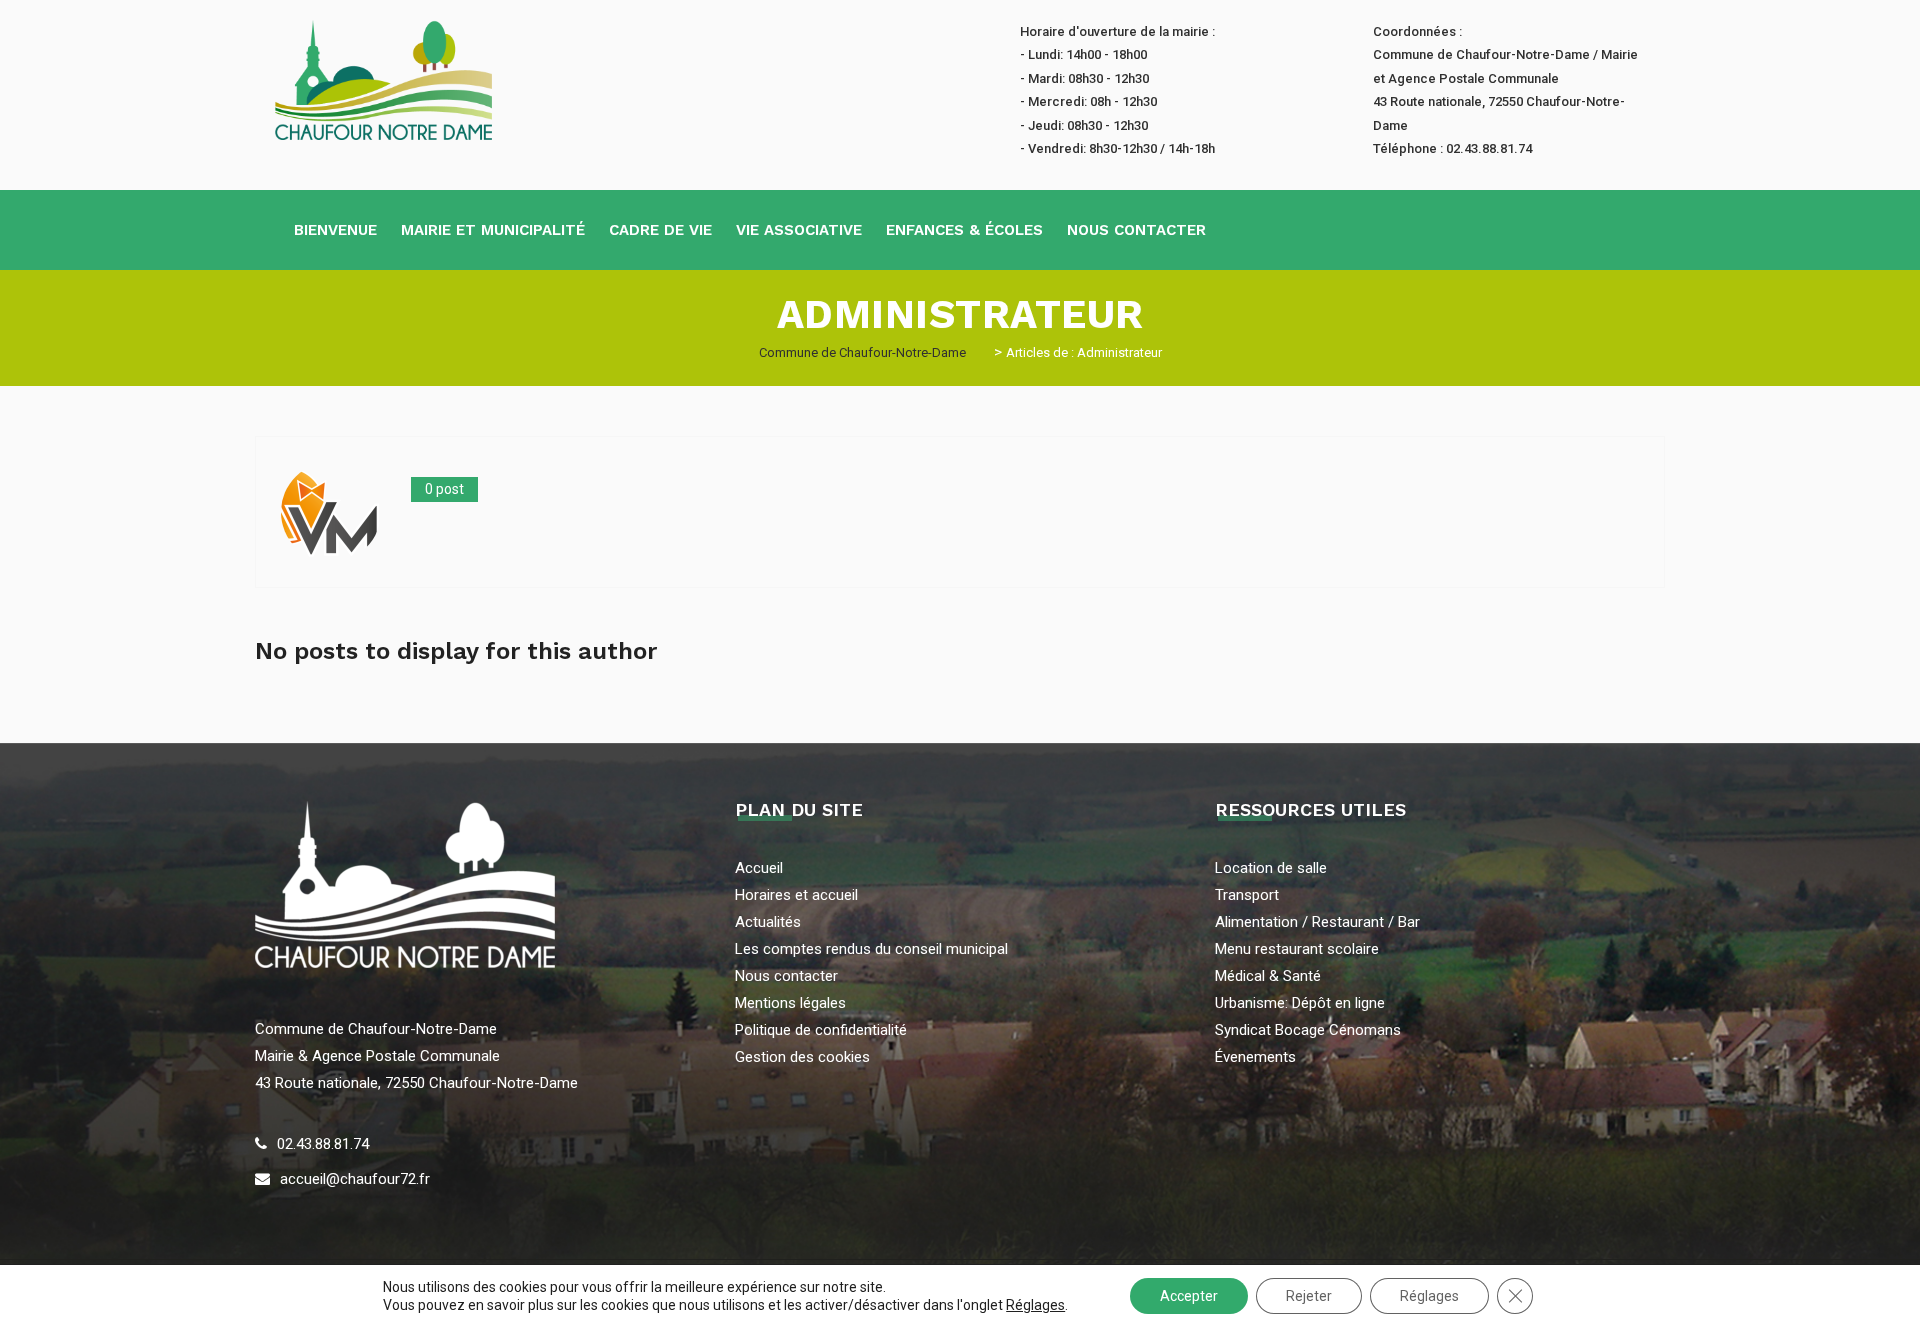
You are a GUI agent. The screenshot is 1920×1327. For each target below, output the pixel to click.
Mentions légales (790, 1003)
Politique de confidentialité (821, 1030)
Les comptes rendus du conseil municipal (871, 949)
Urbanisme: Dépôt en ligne (1300, 1003)
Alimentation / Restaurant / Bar (1317, 922)
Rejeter (1309, 1296)
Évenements (1255, 1057)
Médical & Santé (1268, 976)
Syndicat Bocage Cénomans (1308, 1030)
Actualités (768, 922)
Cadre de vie (660, 230)
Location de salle (1271, 868)
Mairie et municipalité (493, 230)
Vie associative (799, 230)
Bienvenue (335, 230)
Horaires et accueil (796, 895)
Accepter (1189, 1296)
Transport (1247, 895)
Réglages (1035, 1305)
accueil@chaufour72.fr (355, 1179)
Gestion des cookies (802, 1057)
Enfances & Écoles (964, 230)
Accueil (759, 868)
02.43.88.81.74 (323, 1144)
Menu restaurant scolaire (1297, 949)
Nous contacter (1136, 230)
